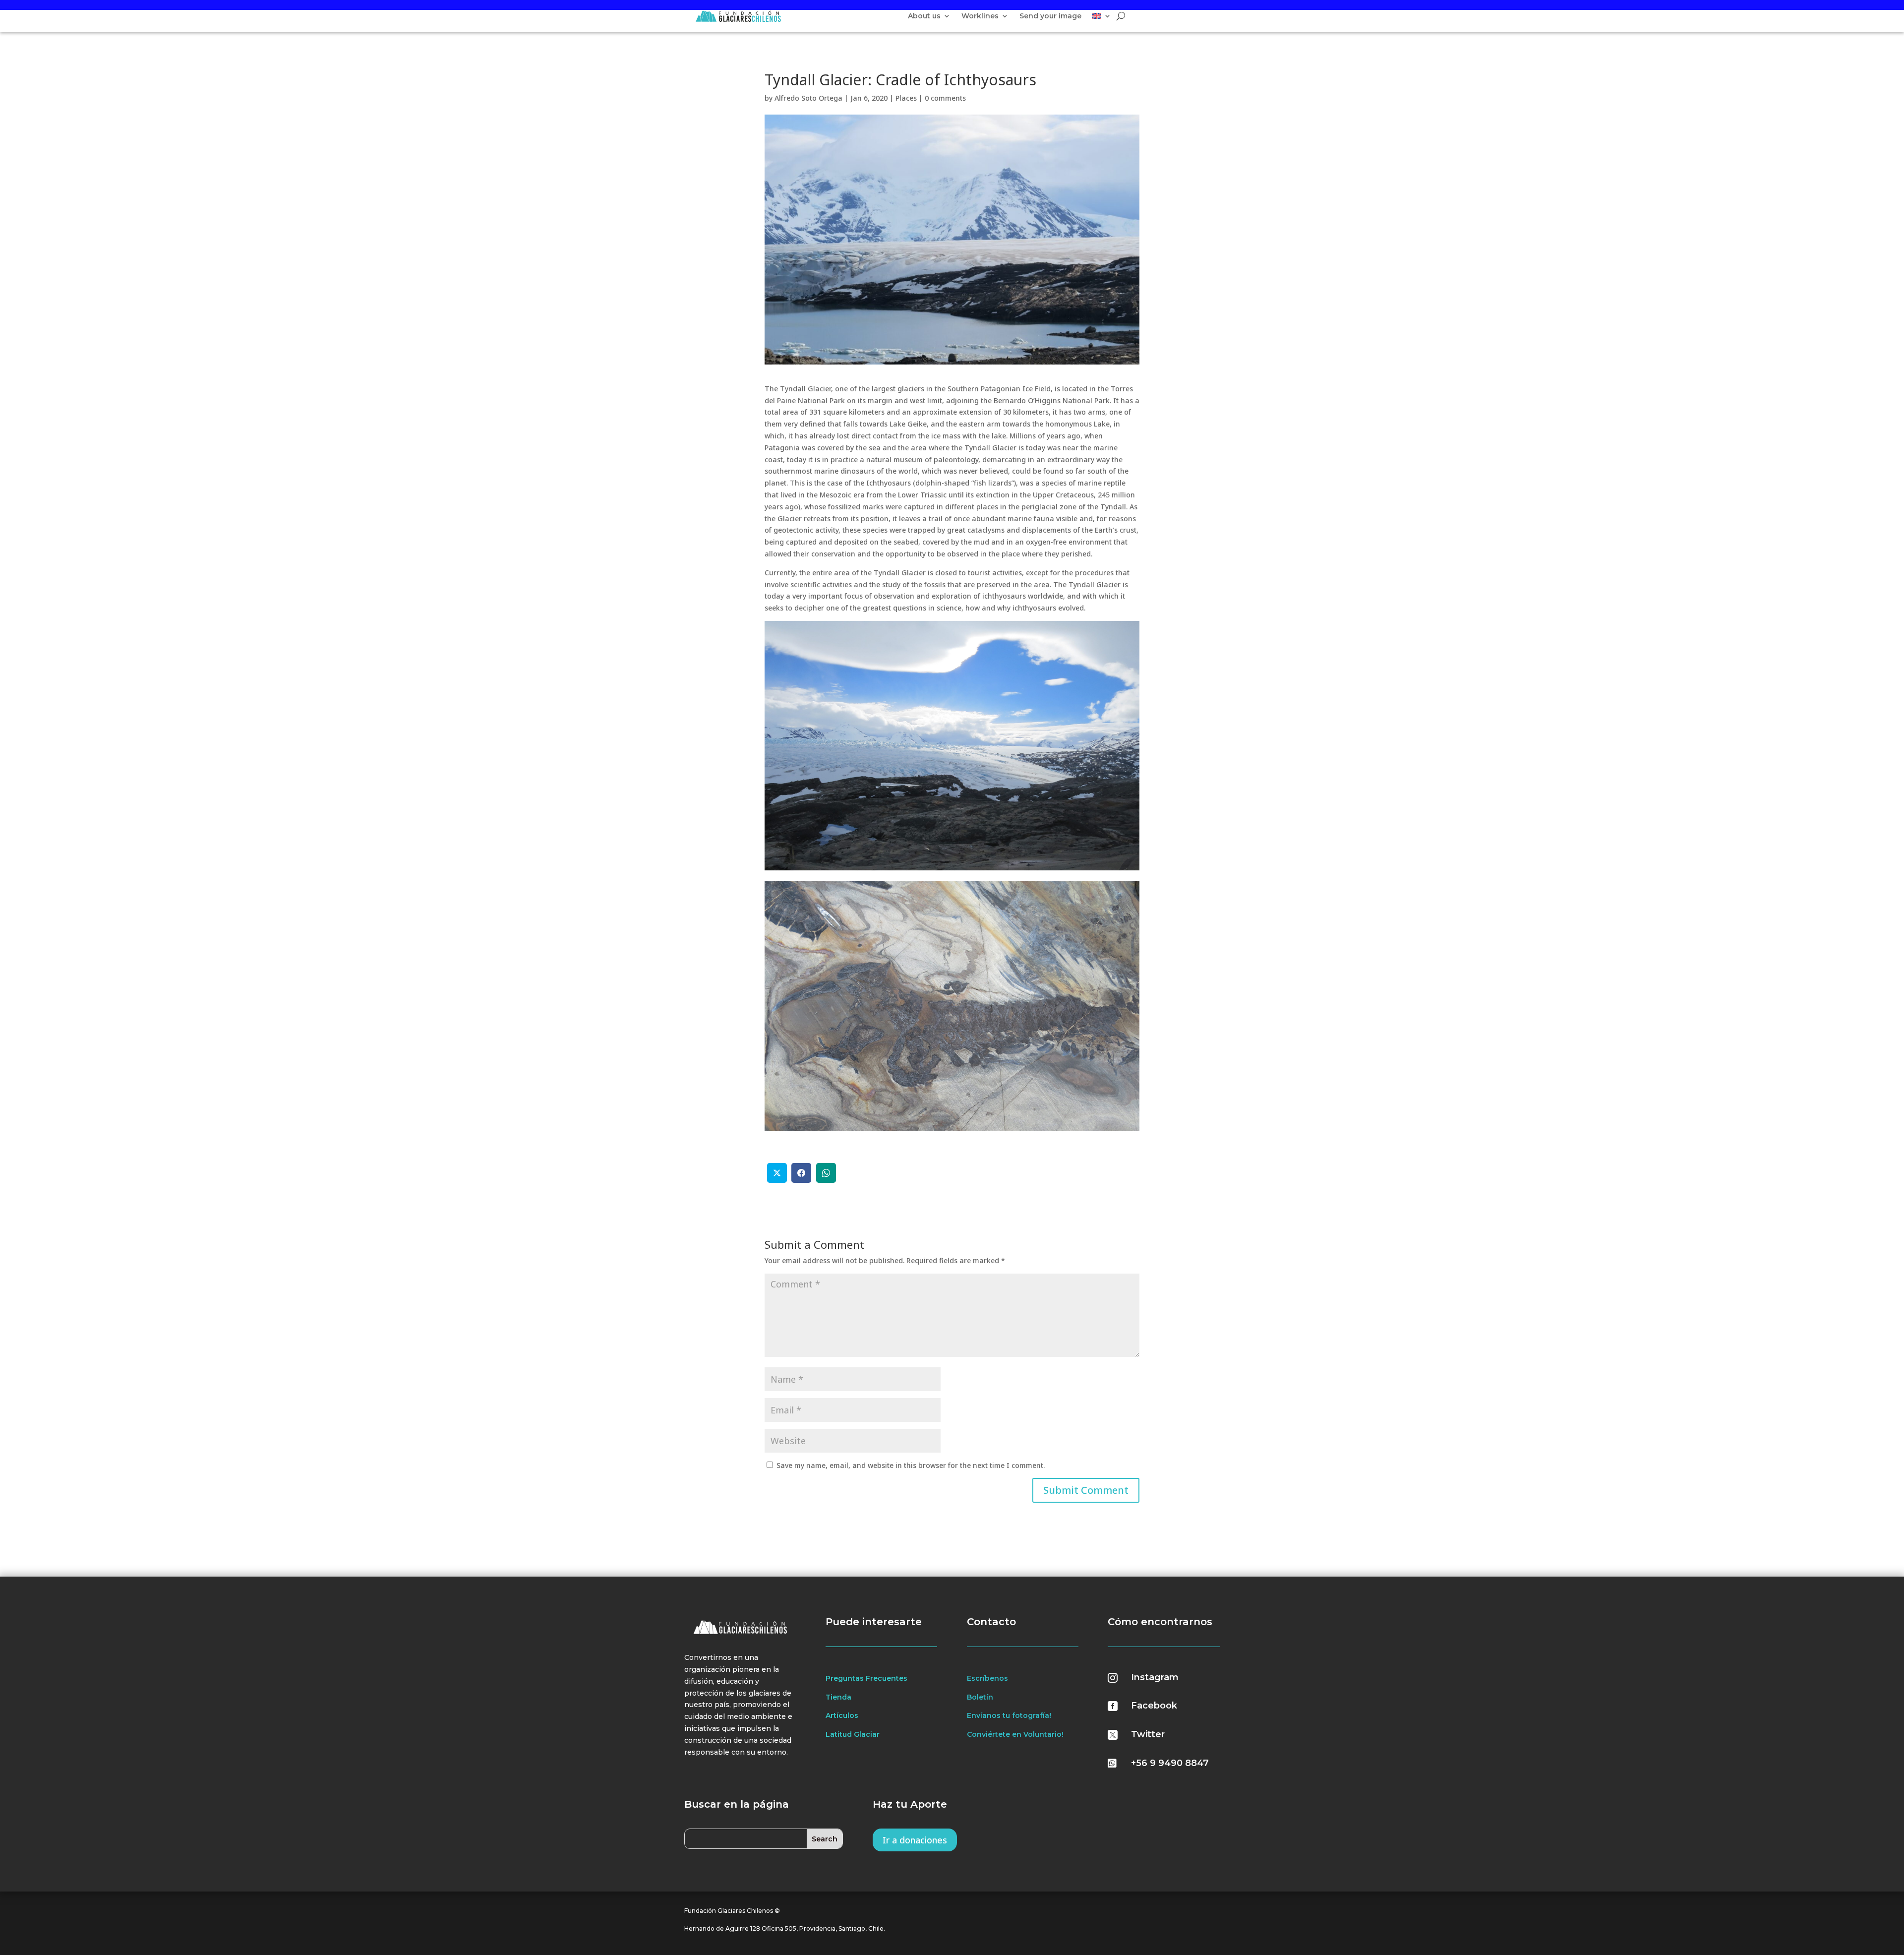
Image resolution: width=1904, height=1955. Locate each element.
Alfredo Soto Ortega (808, 98)
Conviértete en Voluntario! (1015, 1734)
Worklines (980, 16)
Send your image (1050, 16)
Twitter (1148, 1734)
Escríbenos (987, 1678)
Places (906, 98)
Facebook (1154, 1706)
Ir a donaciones (915, 1840)
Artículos (842, 1715)
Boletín (980, 1697)
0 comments (945, 98)
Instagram (1155, 1677)
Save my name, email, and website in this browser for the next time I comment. (911, 1465)
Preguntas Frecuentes (866, 1678)
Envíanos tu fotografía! (1009, 1715)
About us (924, 16)
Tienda (838, 1697)
